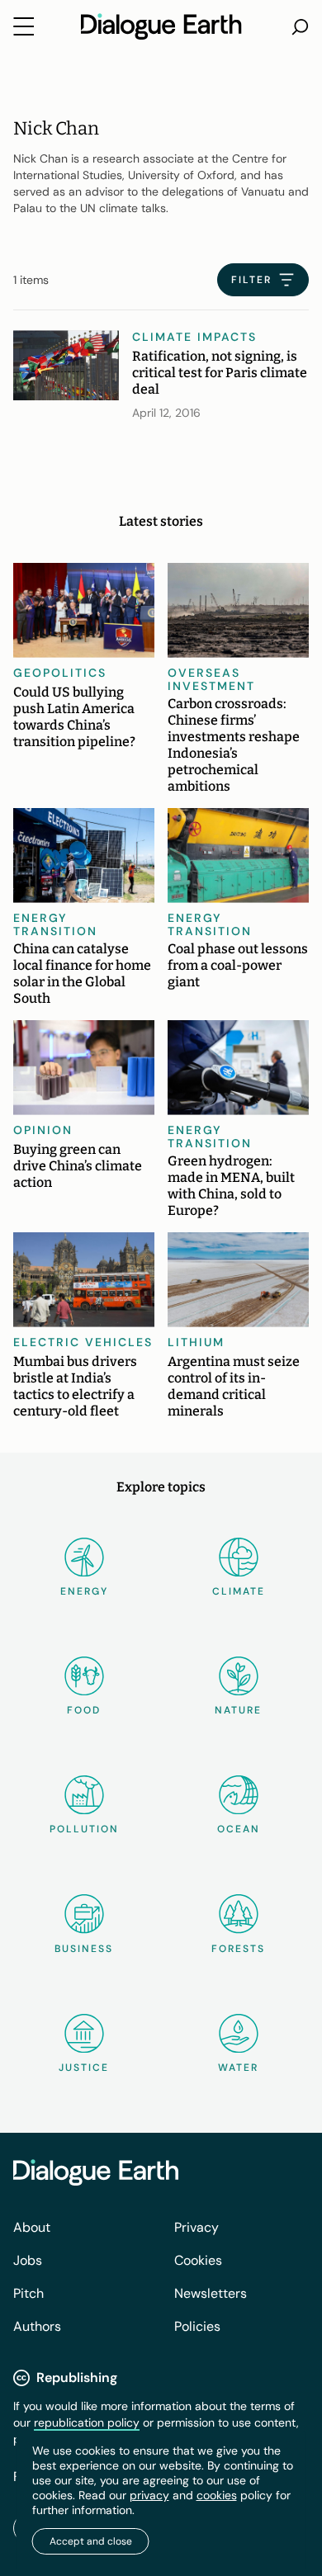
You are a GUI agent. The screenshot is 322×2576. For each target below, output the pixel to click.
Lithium (196, 1342)
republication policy (87, 2422)
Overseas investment (211, 679)
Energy (84, 1591)
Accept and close (91, 2541)
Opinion (43, 1130)
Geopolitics (60, 673)
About (32, 2227)
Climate (239, 1591)
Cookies (198, 2260)
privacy (149, 2495)
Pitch (28, 2293)
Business (84, 1949)
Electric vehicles (83, 1342)
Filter (251, 280)
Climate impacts (194, 337)
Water (238, 2068)
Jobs (28, 2260)
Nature (238, 1710)
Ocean (239, 1829)
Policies (197, 2326)
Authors (37, 2326)
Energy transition (55, 924)
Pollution (84, 1829)
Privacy (197, 2227)
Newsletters (211, 2293)
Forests (238, 1949)
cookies (217, 2495)
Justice (84, 2068)
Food (84, 1710)
